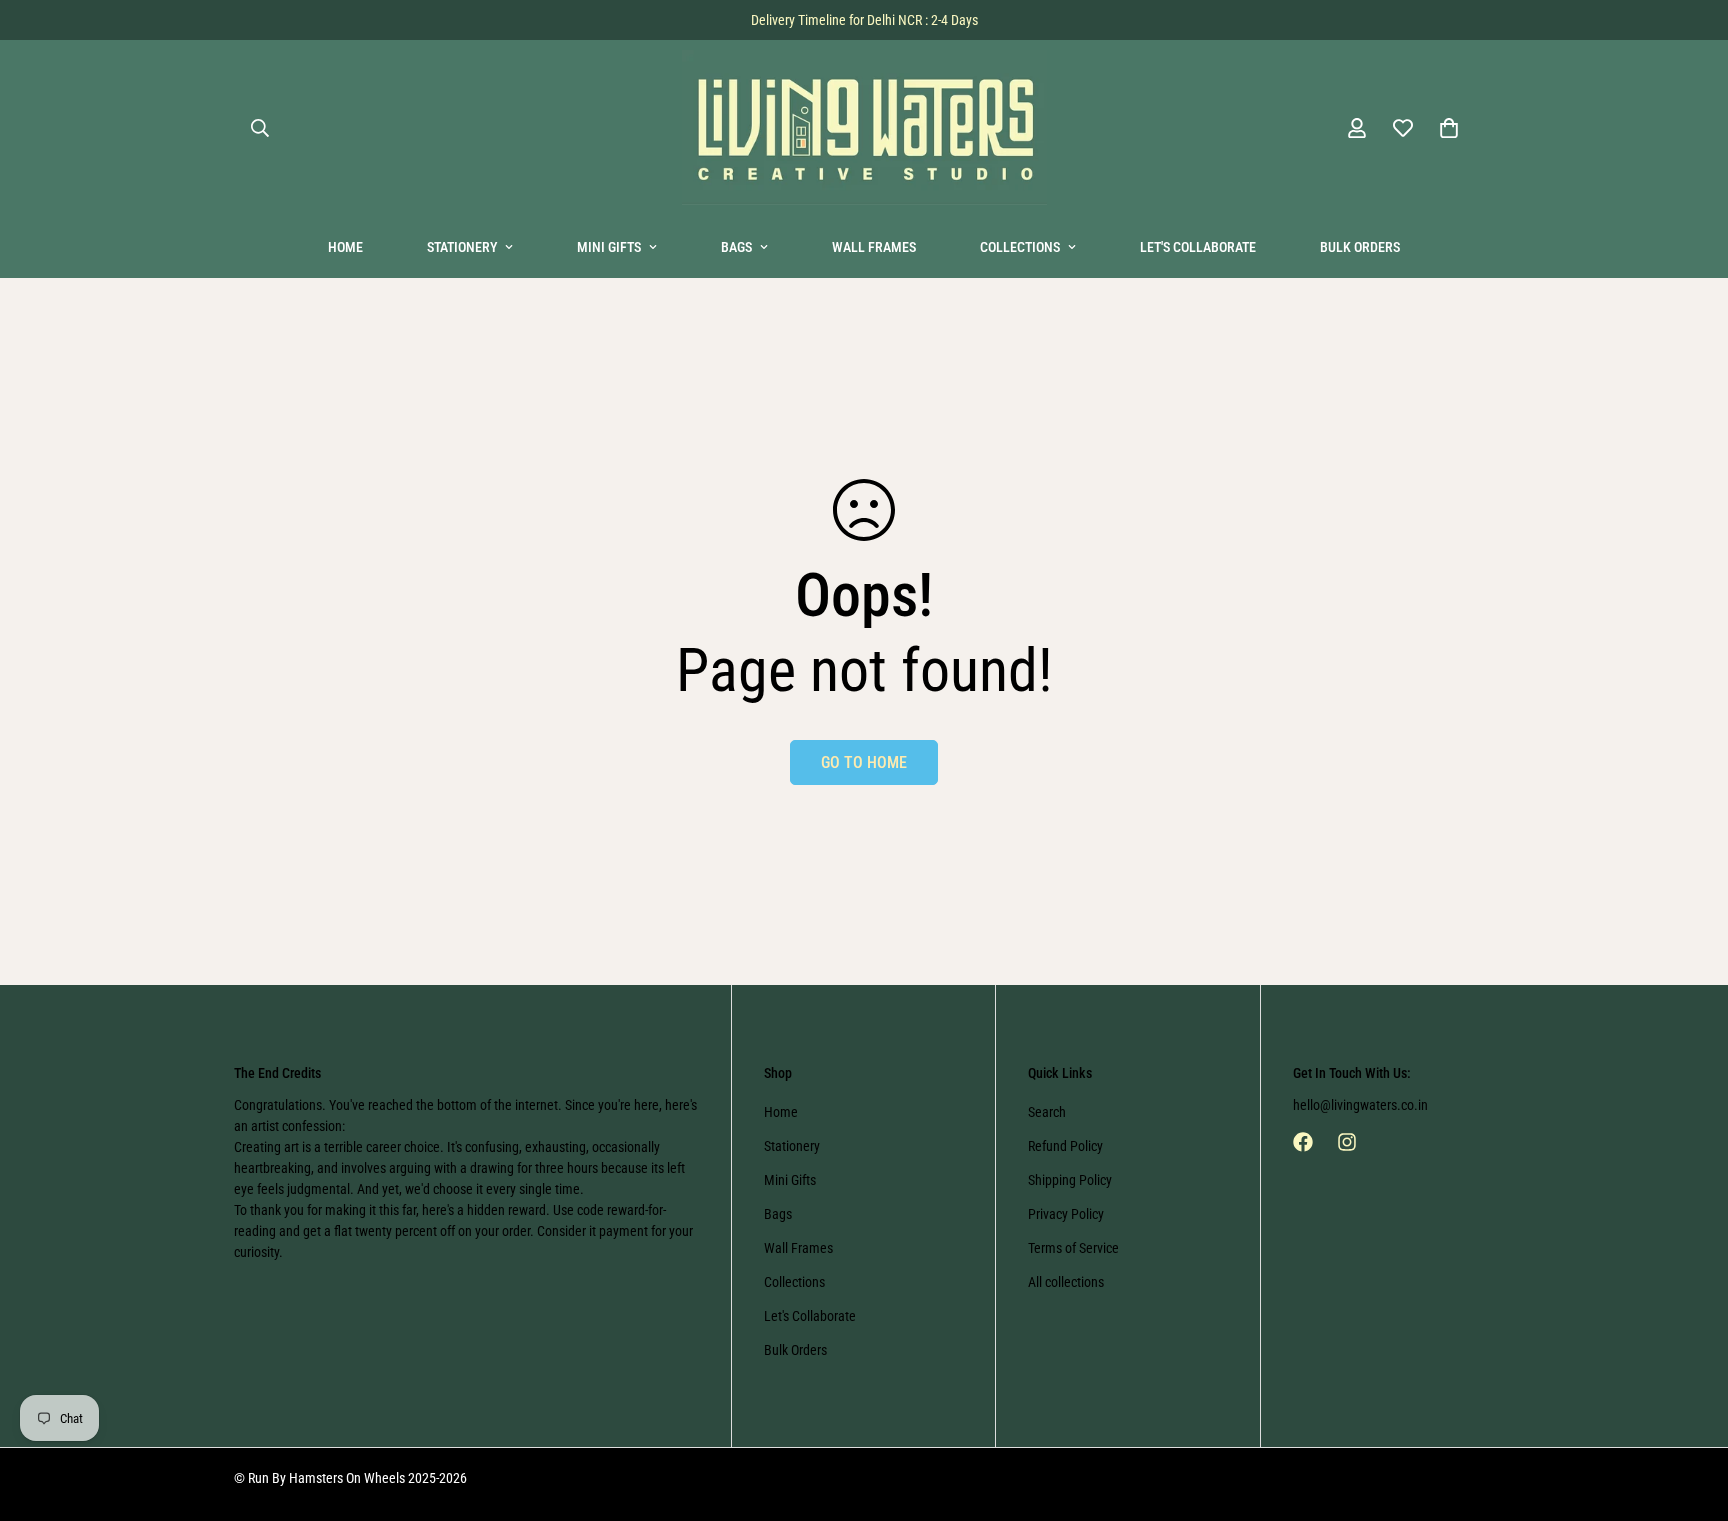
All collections (1066, 1282)
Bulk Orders (1360, 247)
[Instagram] (1347, 1142)
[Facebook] (1303, 1142)
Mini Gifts (609, 247)
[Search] (260, 128)
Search (1047, 1112)
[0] (1449, 128)
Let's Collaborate (1198, 247)
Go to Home (864, 762)
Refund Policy (1065, 1146)
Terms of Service (1073, 1248)
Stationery (462, 247)
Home (345, 247)
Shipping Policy (1070, 1180)
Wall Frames (874, 247)
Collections (1020, 247)
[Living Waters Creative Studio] (864, 128)
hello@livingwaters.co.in (1360, 1105)
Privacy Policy (1066, 1214)
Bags (736, 247)
